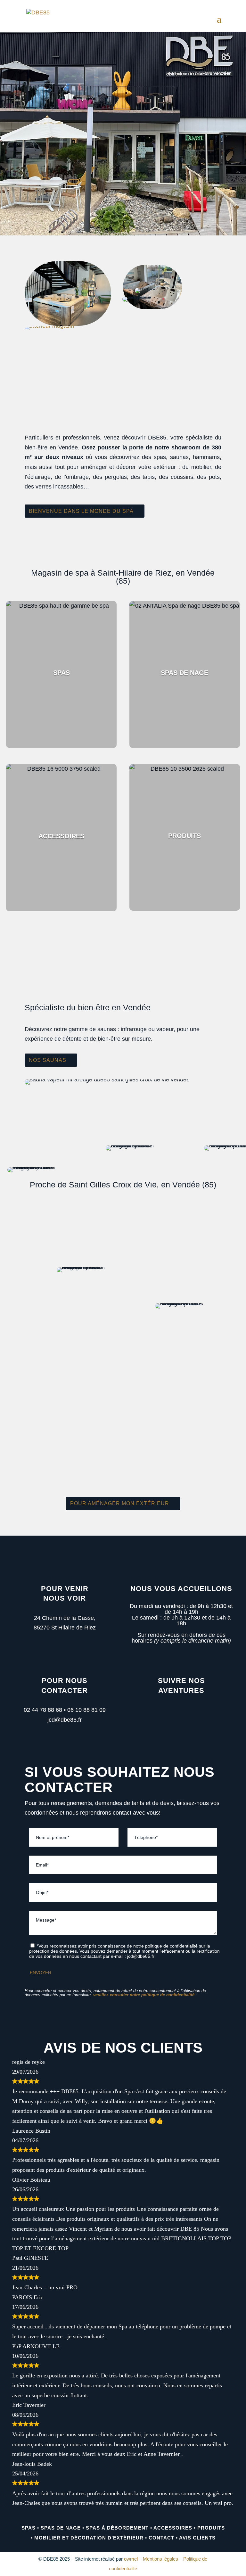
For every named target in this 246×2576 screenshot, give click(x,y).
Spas (29, 2528)
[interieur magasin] (49, 326)
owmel (131, 2559)
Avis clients (197, 2538)
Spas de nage (61, 2528)
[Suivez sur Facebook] (172, 1713)
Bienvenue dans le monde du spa (81, 511)
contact (161, 2538)
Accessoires (173, 2528)
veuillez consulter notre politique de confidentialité (144, 1995)
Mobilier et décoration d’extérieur (89, 2538)
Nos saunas (48, 1060)
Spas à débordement (117, 2528)
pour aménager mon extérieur (120, 1503)
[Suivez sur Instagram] (188, 1713)
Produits (211, 2528)
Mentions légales (160, 2559)
